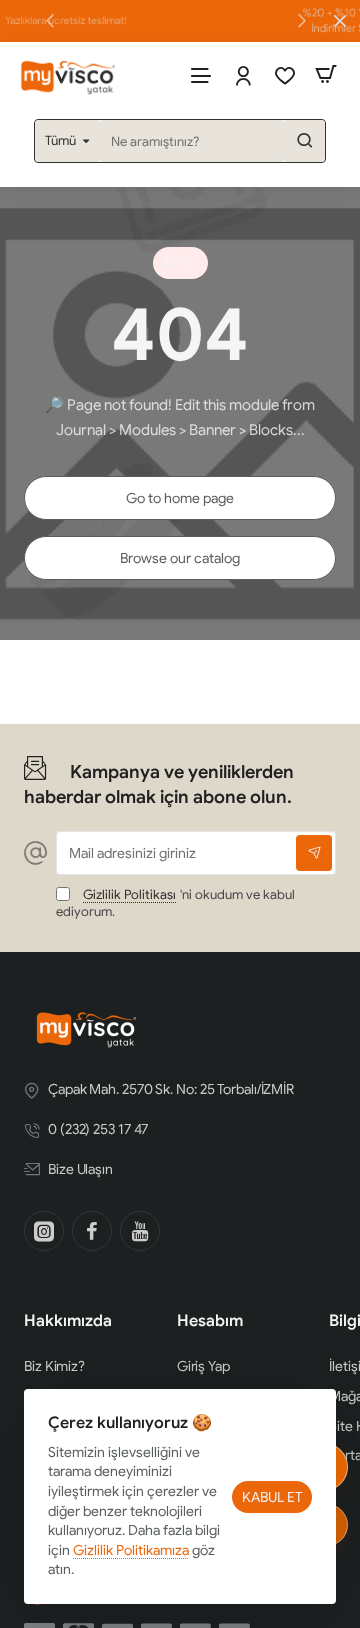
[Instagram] (44, 1231)
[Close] (340, 21)
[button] (302, 20)
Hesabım (210, 1321)
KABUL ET (272, 1497)
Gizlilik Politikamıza (131, 1550)
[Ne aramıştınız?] (305, 141)
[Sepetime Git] (326, 74)
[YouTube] (140, 1231)
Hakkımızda (68, 1321)
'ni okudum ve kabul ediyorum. (175, 903)
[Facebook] (92, 1231)
